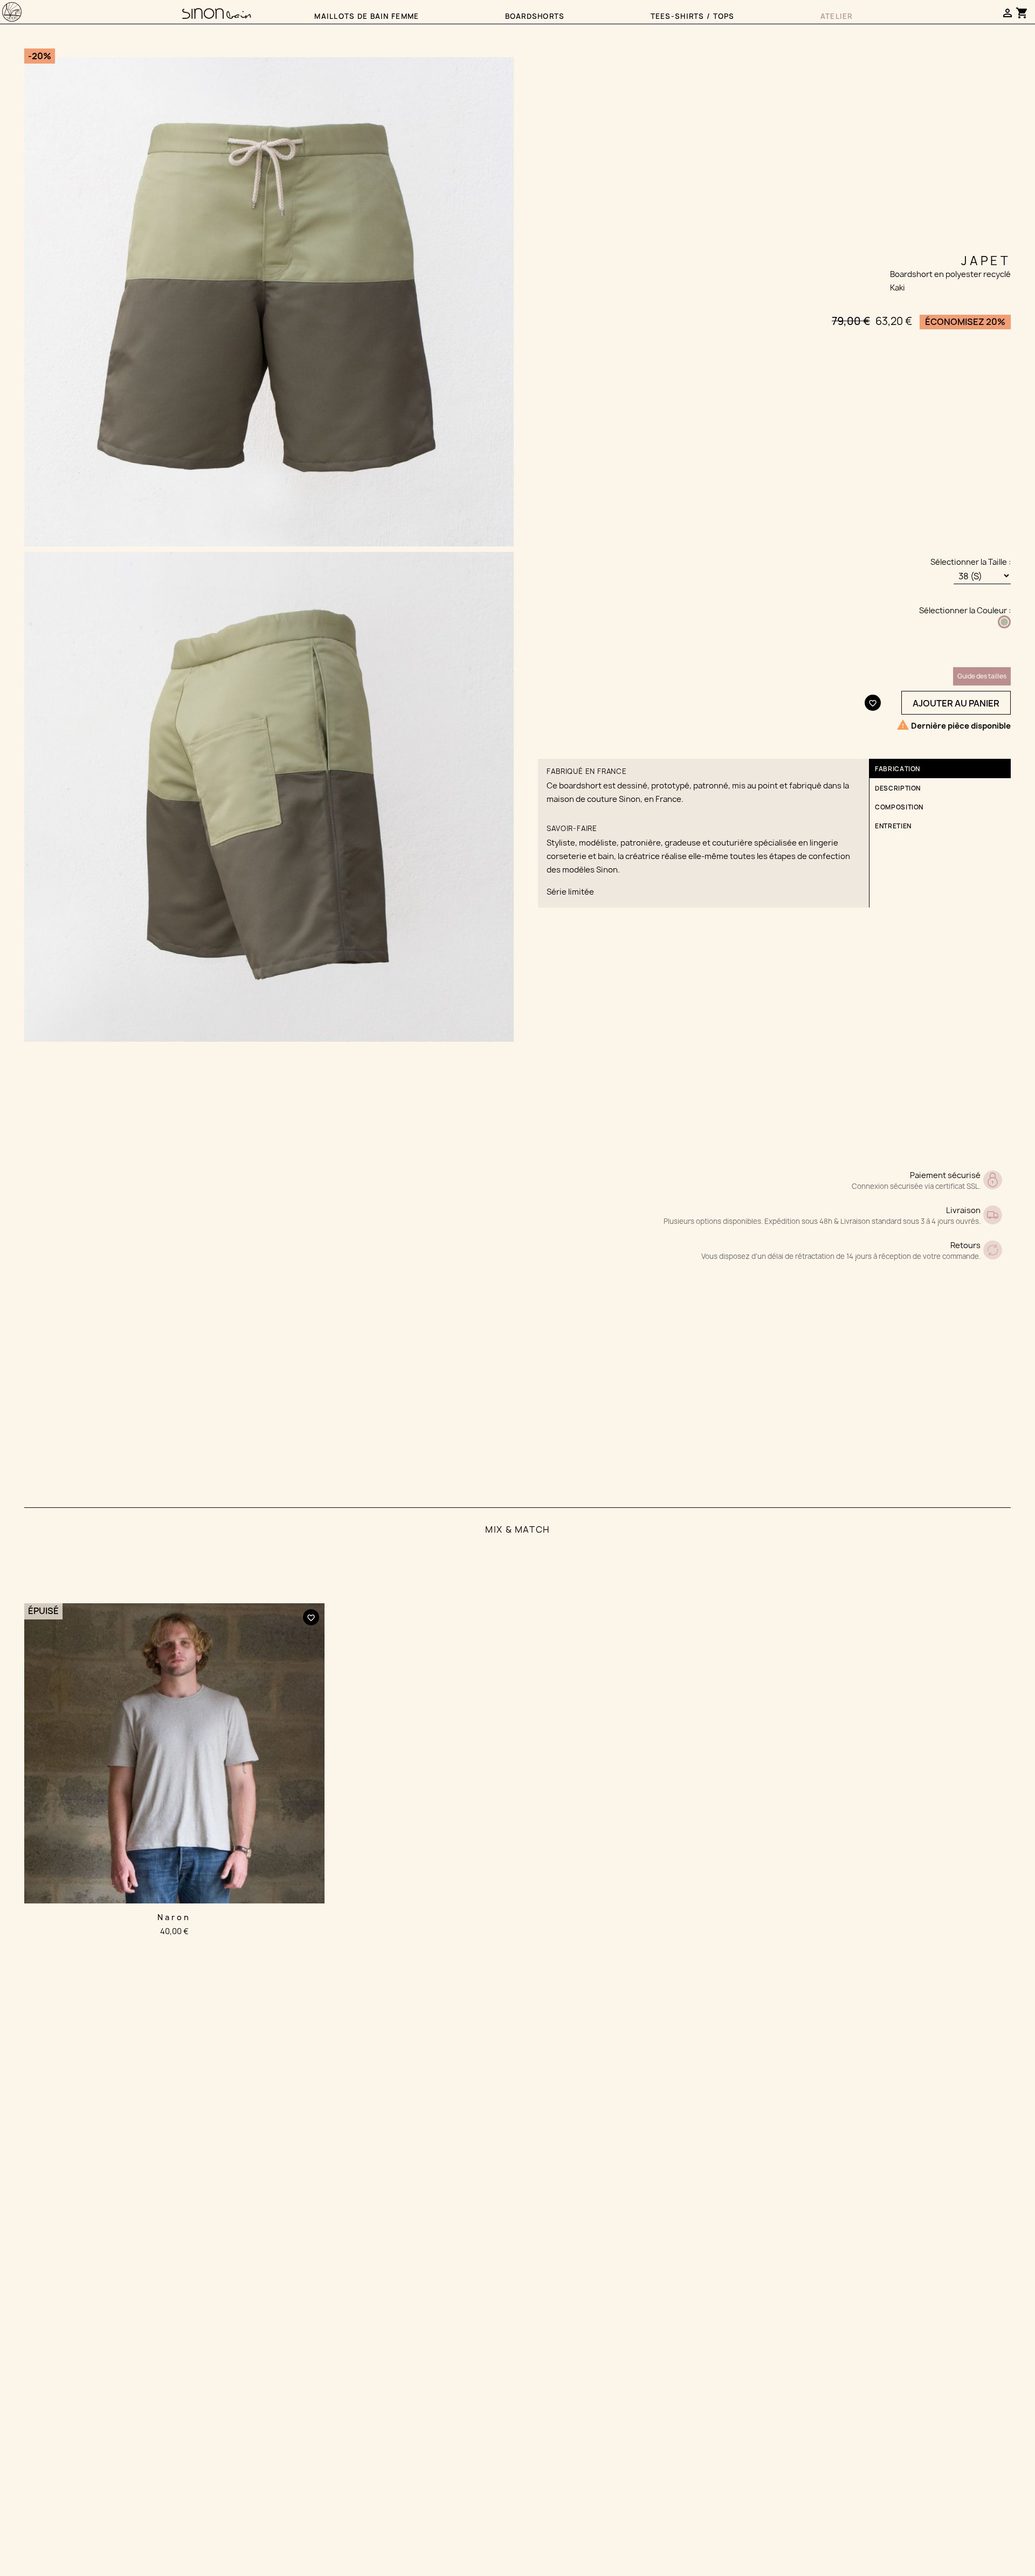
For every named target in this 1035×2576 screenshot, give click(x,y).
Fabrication (898, 769)
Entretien (893, 826)
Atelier (837, 16)
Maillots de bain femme (367, 16)
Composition (899, 807)
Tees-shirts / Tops (693, 16)
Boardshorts (535, 16)
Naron (174, 1917)
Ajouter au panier (956, 703)
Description (898, 788)
